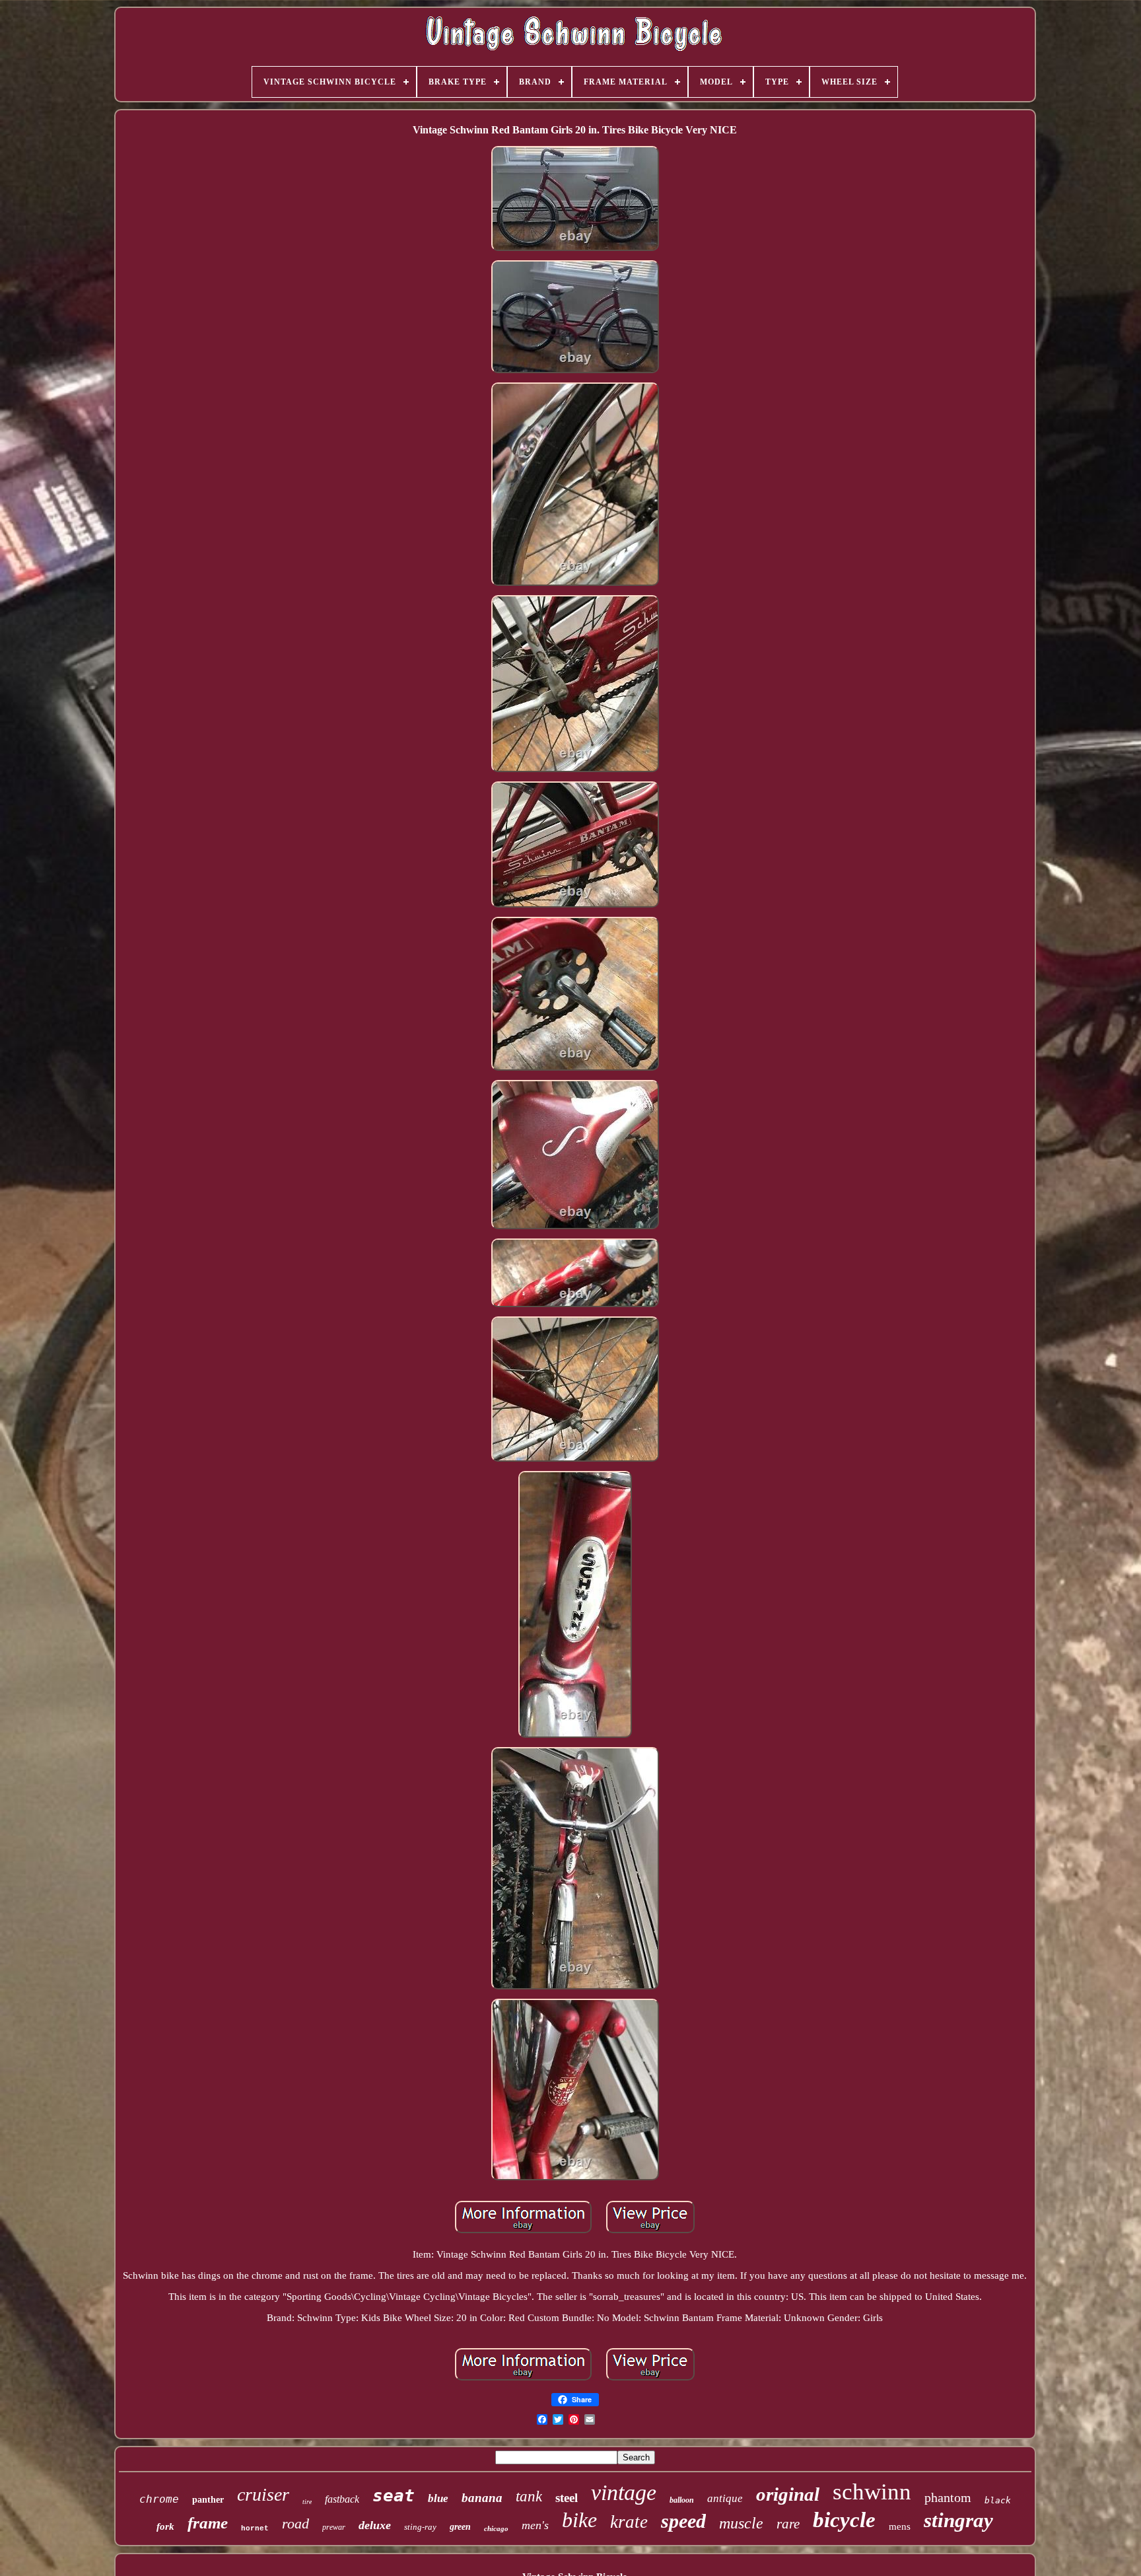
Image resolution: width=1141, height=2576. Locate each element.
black (998, 2500)
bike (579, 2520)
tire (307, 2502)
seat (394, 2495)
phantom (948, 2497)
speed (683, 2521)
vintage (624, 2492)
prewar (334, 2527)
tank (529, 2496)
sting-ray (420, 2527)
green (460, 2527)
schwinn (872, 2492)
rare (788, 2524)
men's (535, 2525)
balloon (682, 2500)
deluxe (375, 2525)
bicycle (844, 2520)
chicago (496, 2528)
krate (629, 2522)
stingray (958, 2520)
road (295, 2523)
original (788, 2494)
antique (725, 2498)
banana (482, 2498)
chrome (159, 2499)
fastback (342, 2499)
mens (900, 2526)
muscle (741, 2523)
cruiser (263, 2494)
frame (208, 2523)
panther (208, 2500)
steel (567, 2498)
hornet (255, 2528)
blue (438, 2498)
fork (165, 2526)
